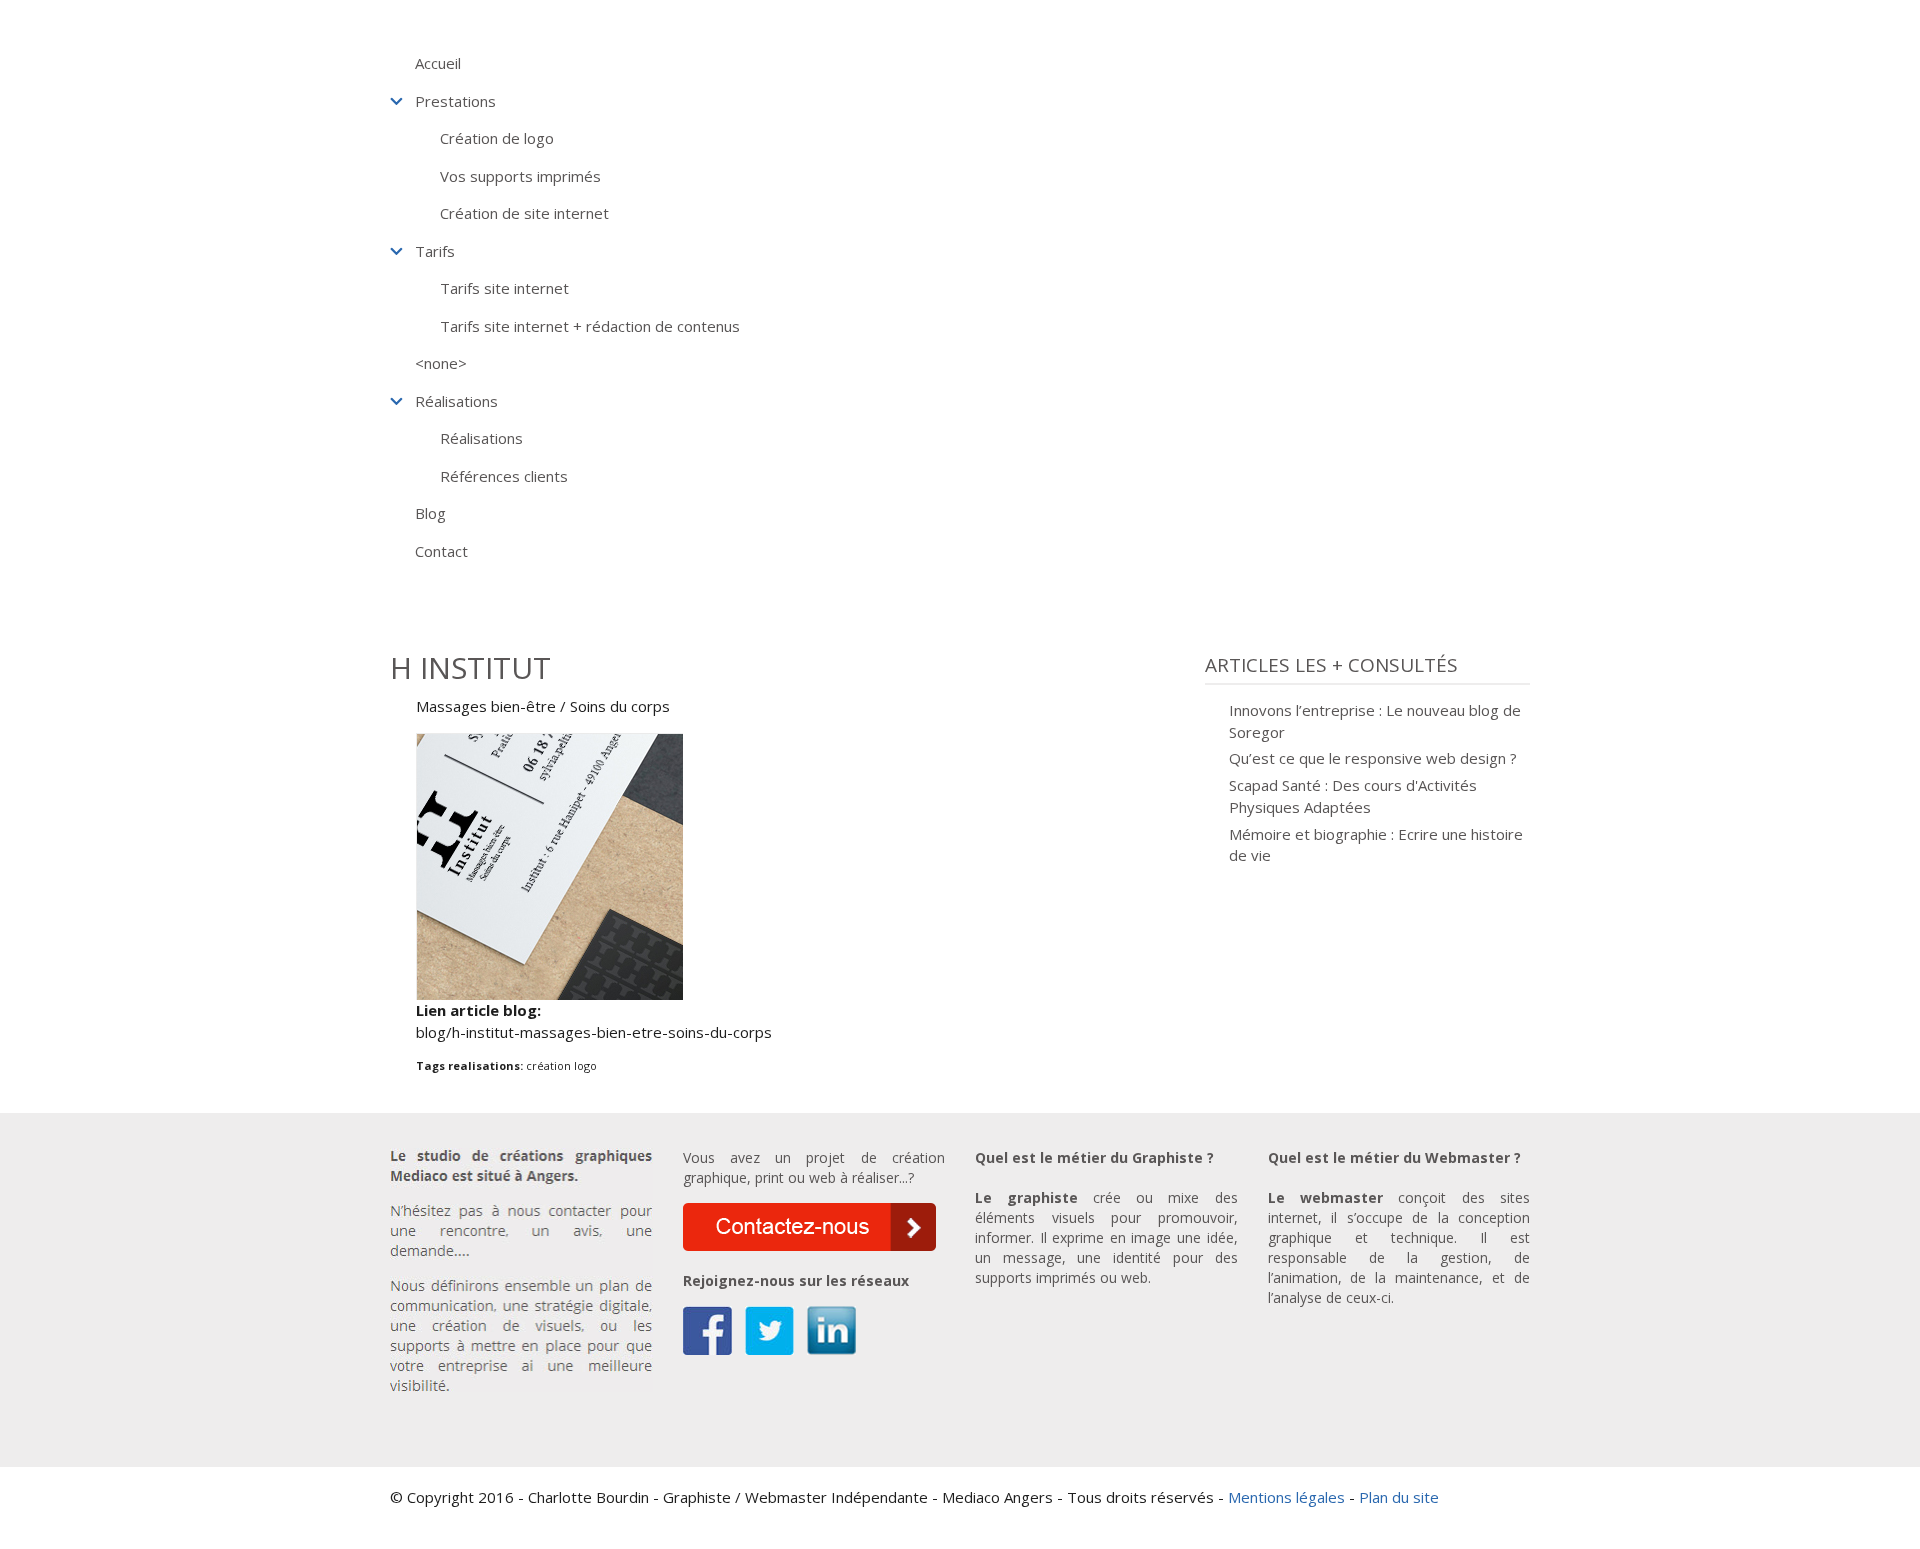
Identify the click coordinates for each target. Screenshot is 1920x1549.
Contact (441, 551)
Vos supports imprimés (520, 176)
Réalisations (456, 401)
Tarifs (435, 251)
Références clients (504, 476)
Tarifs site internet (504, 288)
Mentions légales (1286, 1497)
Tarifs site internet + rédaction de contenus (590, 326)
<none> (441, 363)
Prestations (455, 101)
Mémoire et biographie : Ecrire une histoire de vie (1376, 845)
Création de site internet (524, 213)
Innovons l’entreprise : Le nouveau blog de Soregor (1375, 721)
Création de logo (497, 138)
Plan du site (1399, 1497)
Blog (430, 513)
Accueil (438, 63)
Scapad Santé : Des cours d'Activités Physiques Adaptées (1353, 796)
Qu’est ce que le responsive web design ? (1373, 758)
